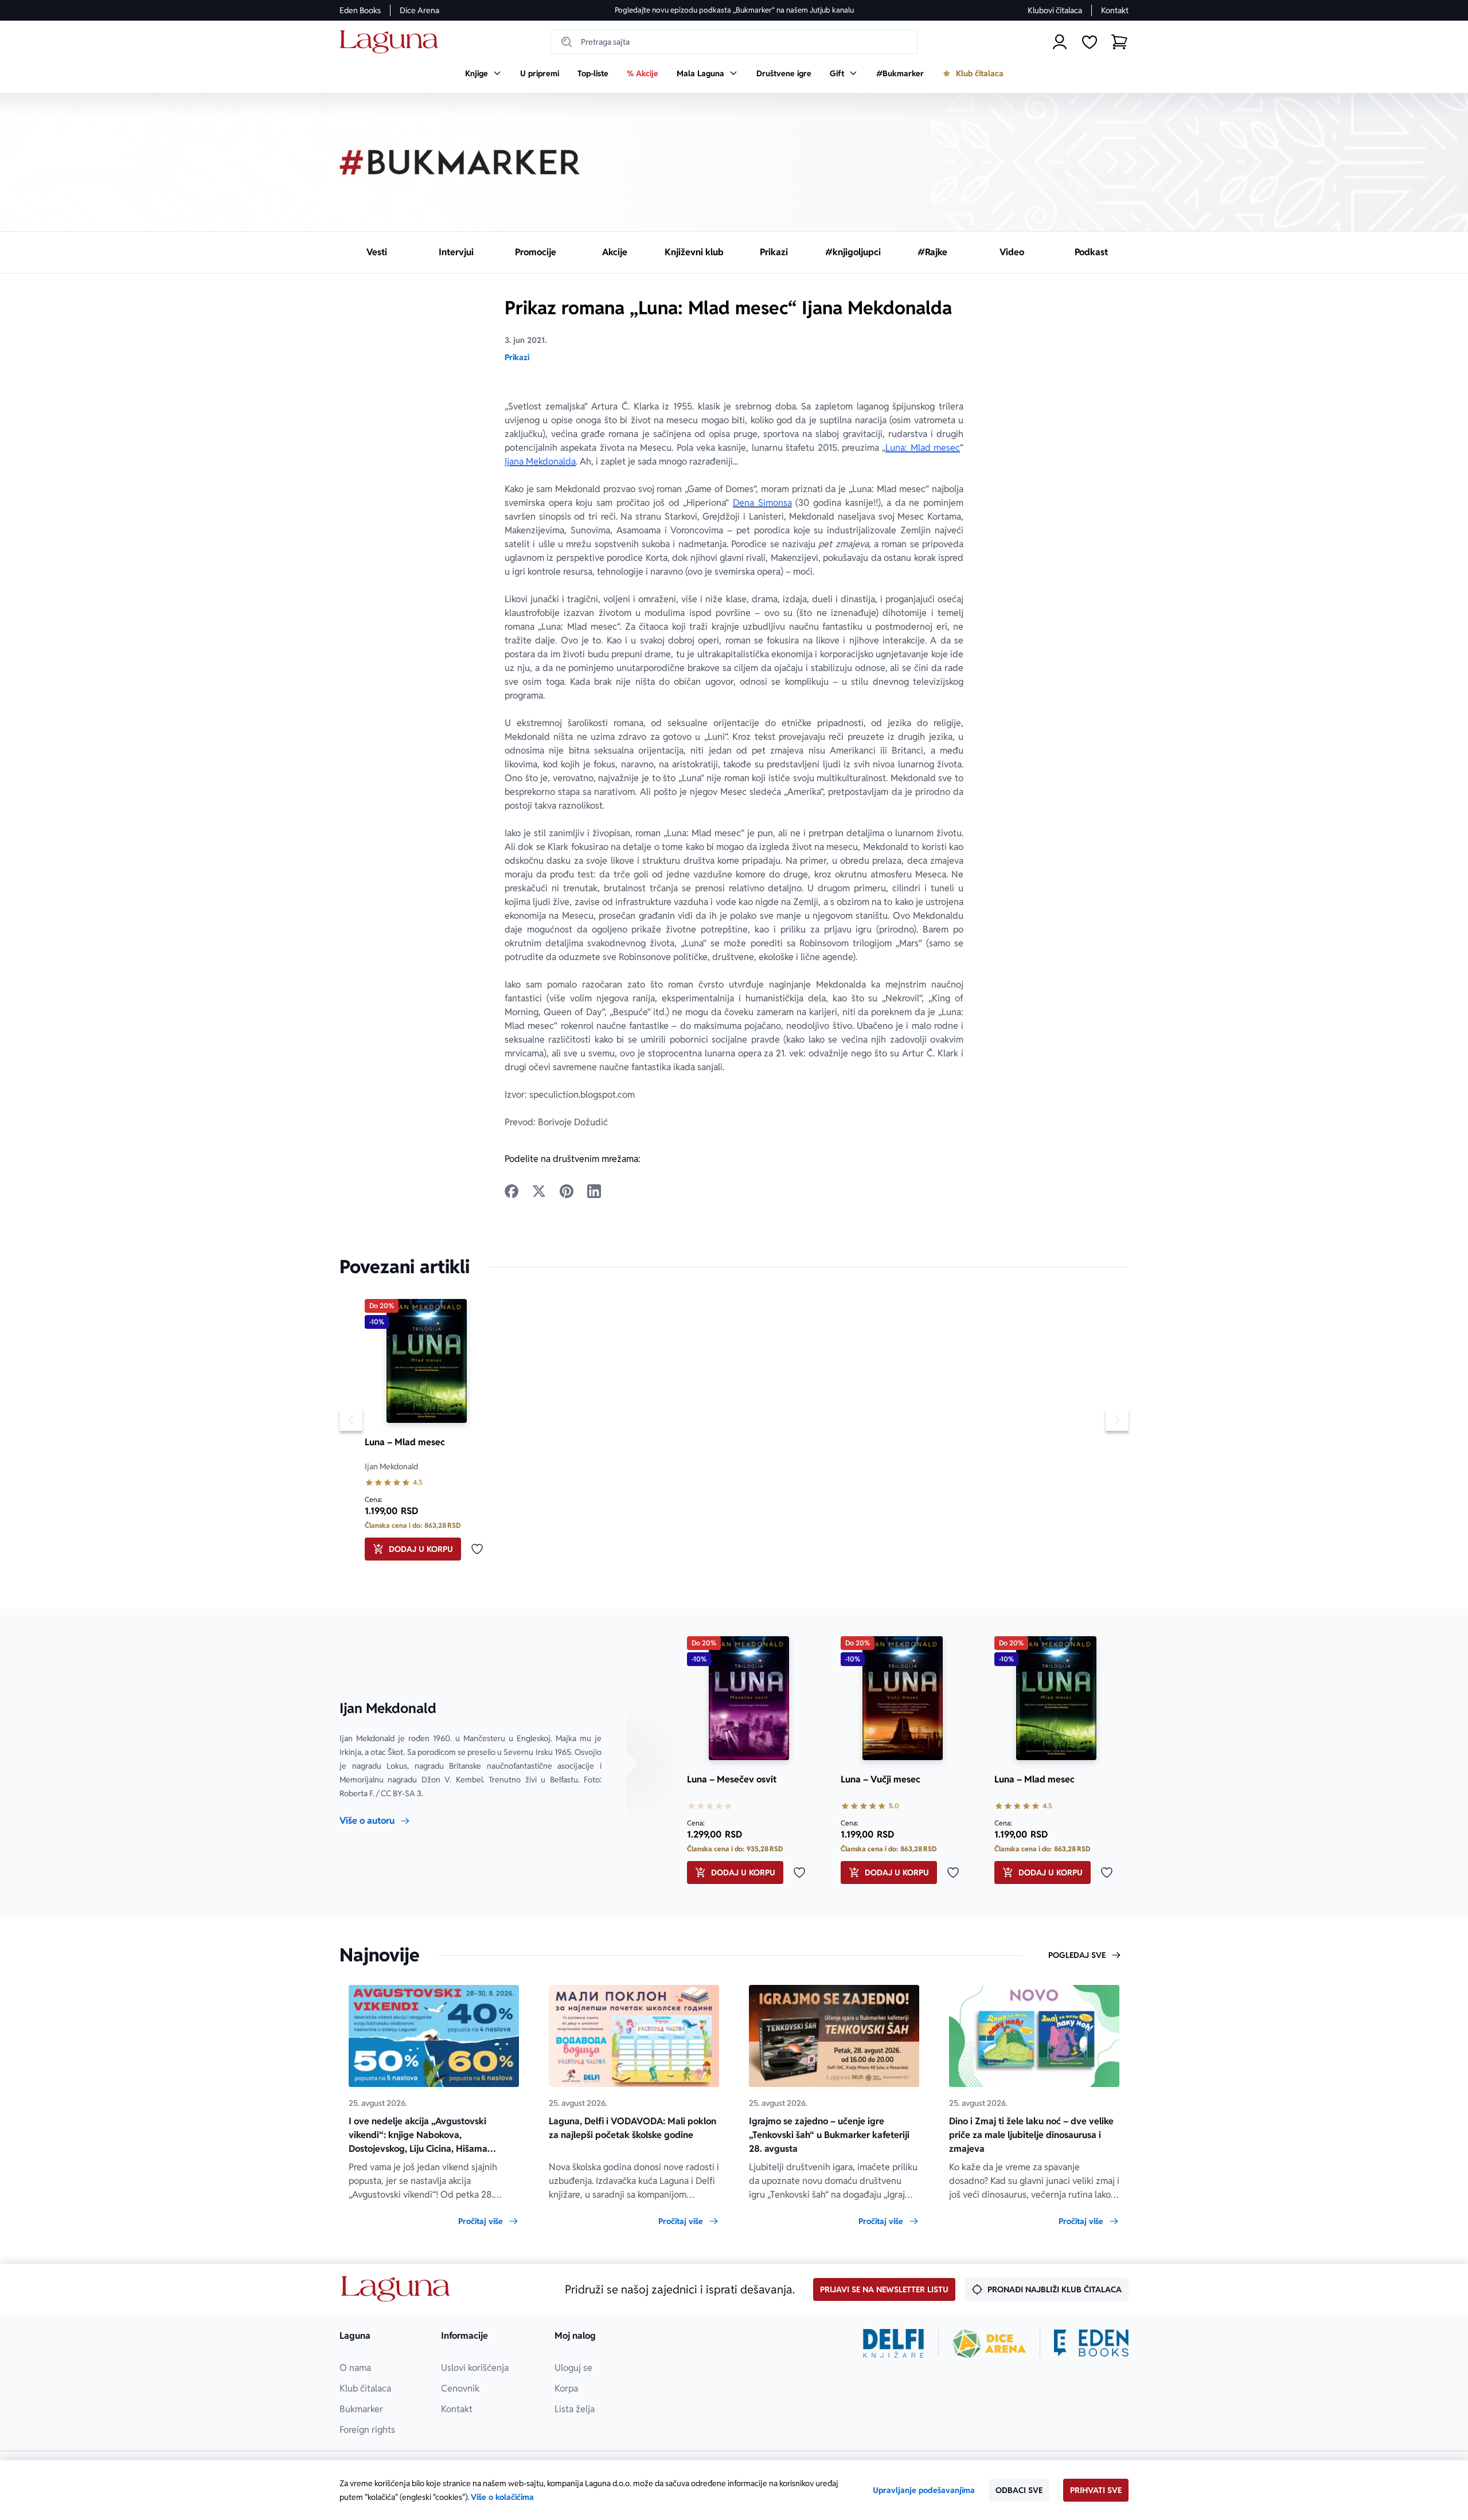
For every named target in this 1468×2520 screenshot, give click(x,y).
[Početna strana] (392, 42)
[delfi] (894, 2343)
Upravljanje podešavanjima (924, 2490)
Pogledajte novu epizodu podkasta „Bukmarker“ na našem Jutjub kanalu (734, 10)
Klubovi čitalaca (1055, 10)
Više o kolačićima (502, 2497)
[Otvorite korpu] (1119, 42)
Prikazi (517, 357)
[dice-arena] (989, 2343)
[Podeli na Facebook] (512, 1191)
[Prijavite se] (1060, 42)
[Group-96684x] (1091, 2343)
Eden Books (360, 10)
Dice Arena (419, 10)
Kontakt (1115, 10)
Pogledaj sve (1077, 1955)
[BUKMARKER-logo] (460, 162)
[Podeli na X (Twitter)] (539, 1191)
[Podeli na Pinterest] (567, 1191)
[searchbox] (734, 42)
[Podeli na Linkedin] (594, 1191)
